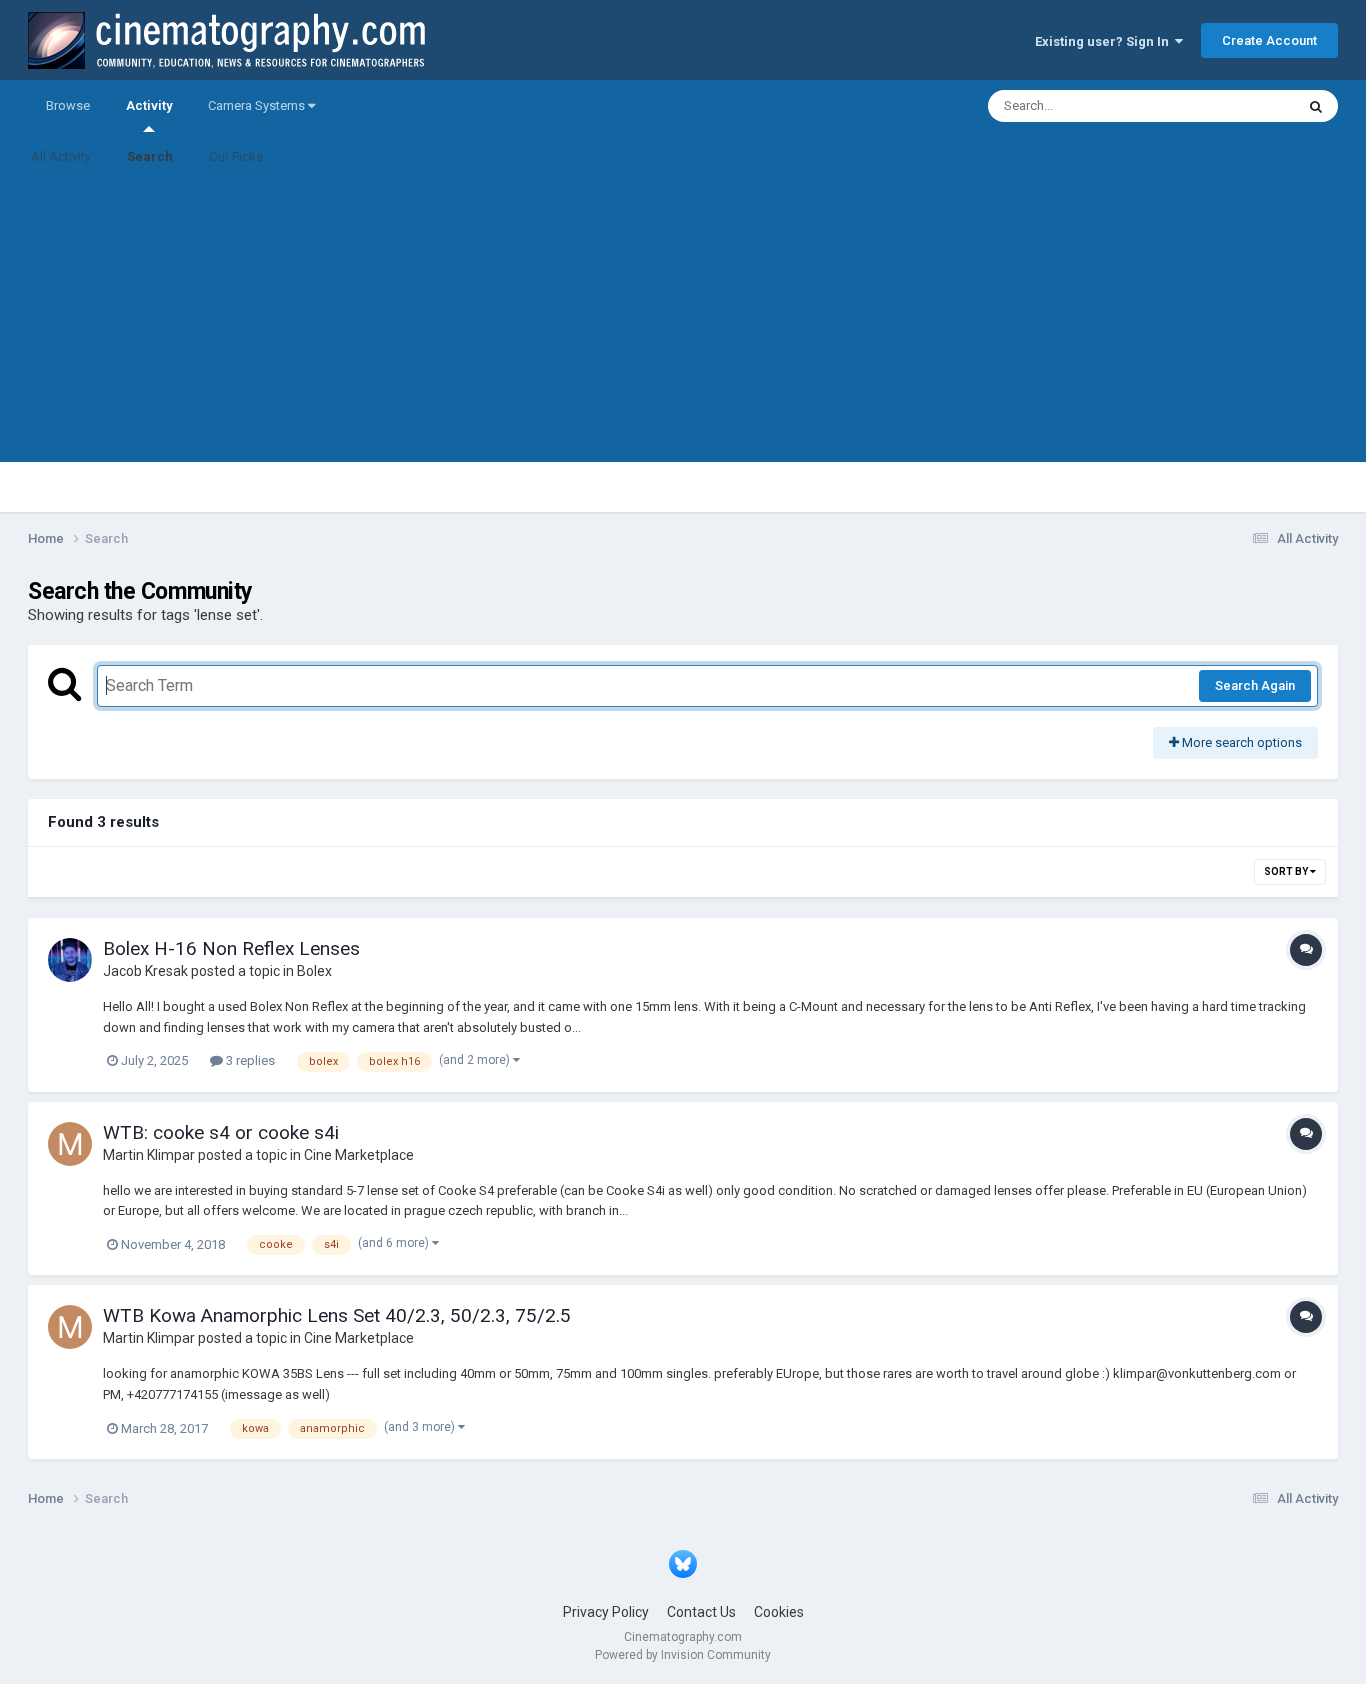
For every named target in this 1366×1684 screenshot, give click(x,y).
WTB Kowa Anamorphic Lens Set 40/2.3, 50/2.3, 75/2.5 (337, 1315)
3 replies (249, 1060)
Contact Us (701, 1612)
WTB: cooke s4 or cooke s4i (221, 1132)
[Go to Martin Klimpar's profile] (70, 1144)
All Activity (61, 156)
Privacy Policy (606, 1612)
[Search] (1316, 106)
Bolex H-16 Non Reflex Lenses (231, 948)
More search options (1240, 742)
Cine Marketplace (359, 1155)
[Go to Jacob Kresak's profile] (70, 960)
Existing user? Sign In (1105, 41)
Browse (68, 105)
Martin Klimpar (149, 1155)
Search (150, 156)
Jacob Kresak (145, 971)
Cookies (779, 1612)
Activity (149, 105)
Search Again (1255, 685)
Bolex (314, 971)
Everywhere (1235, 106)
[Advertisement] (683, 322)
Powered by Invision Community (683, 1655)
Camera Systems (258, 105)
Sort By (1287, 871)
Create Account (1269, 40)
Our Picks (236, 156)
